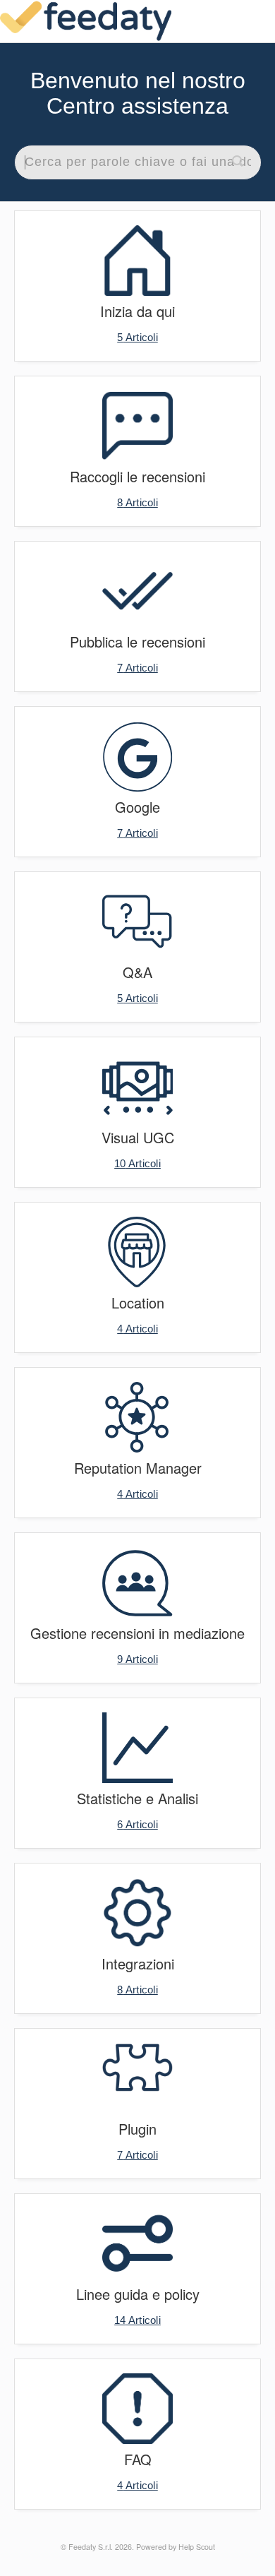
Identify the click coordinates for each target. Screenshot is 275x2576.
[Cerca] (238, 162)
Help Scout (197, 2547)
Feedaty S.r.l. (91, 2547)
